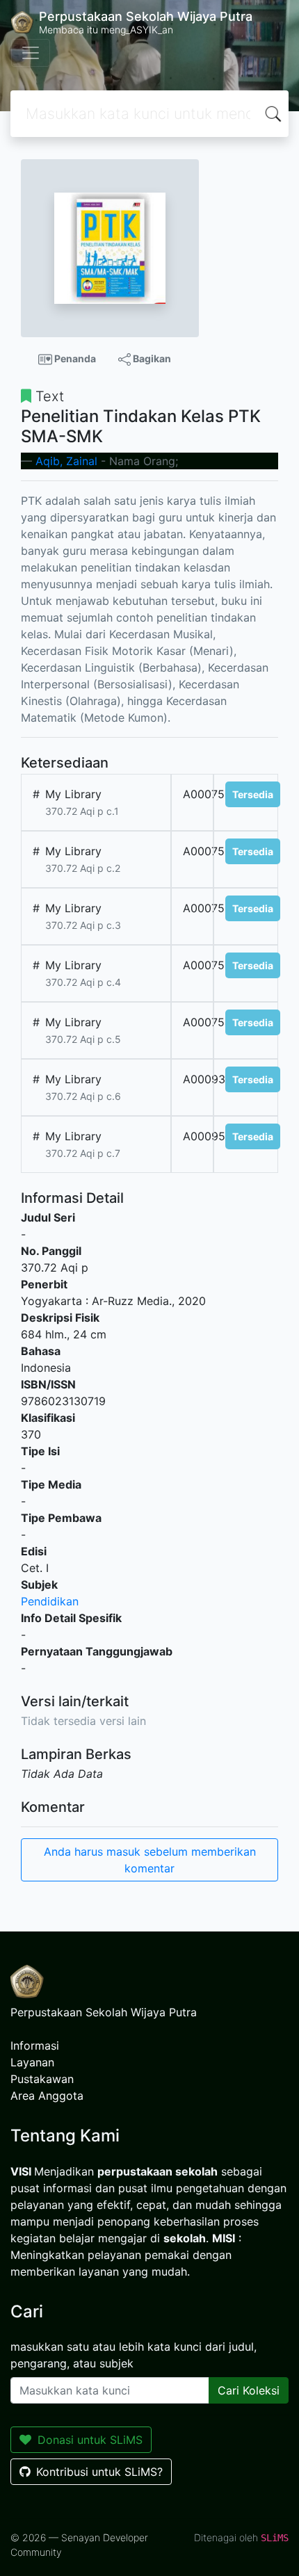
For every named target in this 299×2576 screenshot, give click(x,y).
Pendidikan (50, 1601)
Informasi (35, 2046)
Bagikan (151, 358)
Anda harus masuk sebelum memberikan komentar (150, 1860)
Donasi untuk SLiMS (90, 2440)
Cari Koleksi (249, 2390)
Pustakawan (42, 2079)
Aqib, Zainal (66, 461)
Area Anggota (47, 2096)
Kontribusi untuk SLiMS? (99, 2472)
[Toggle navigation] (31, 53)
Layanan (32, 2062)
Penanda (74, 358)
